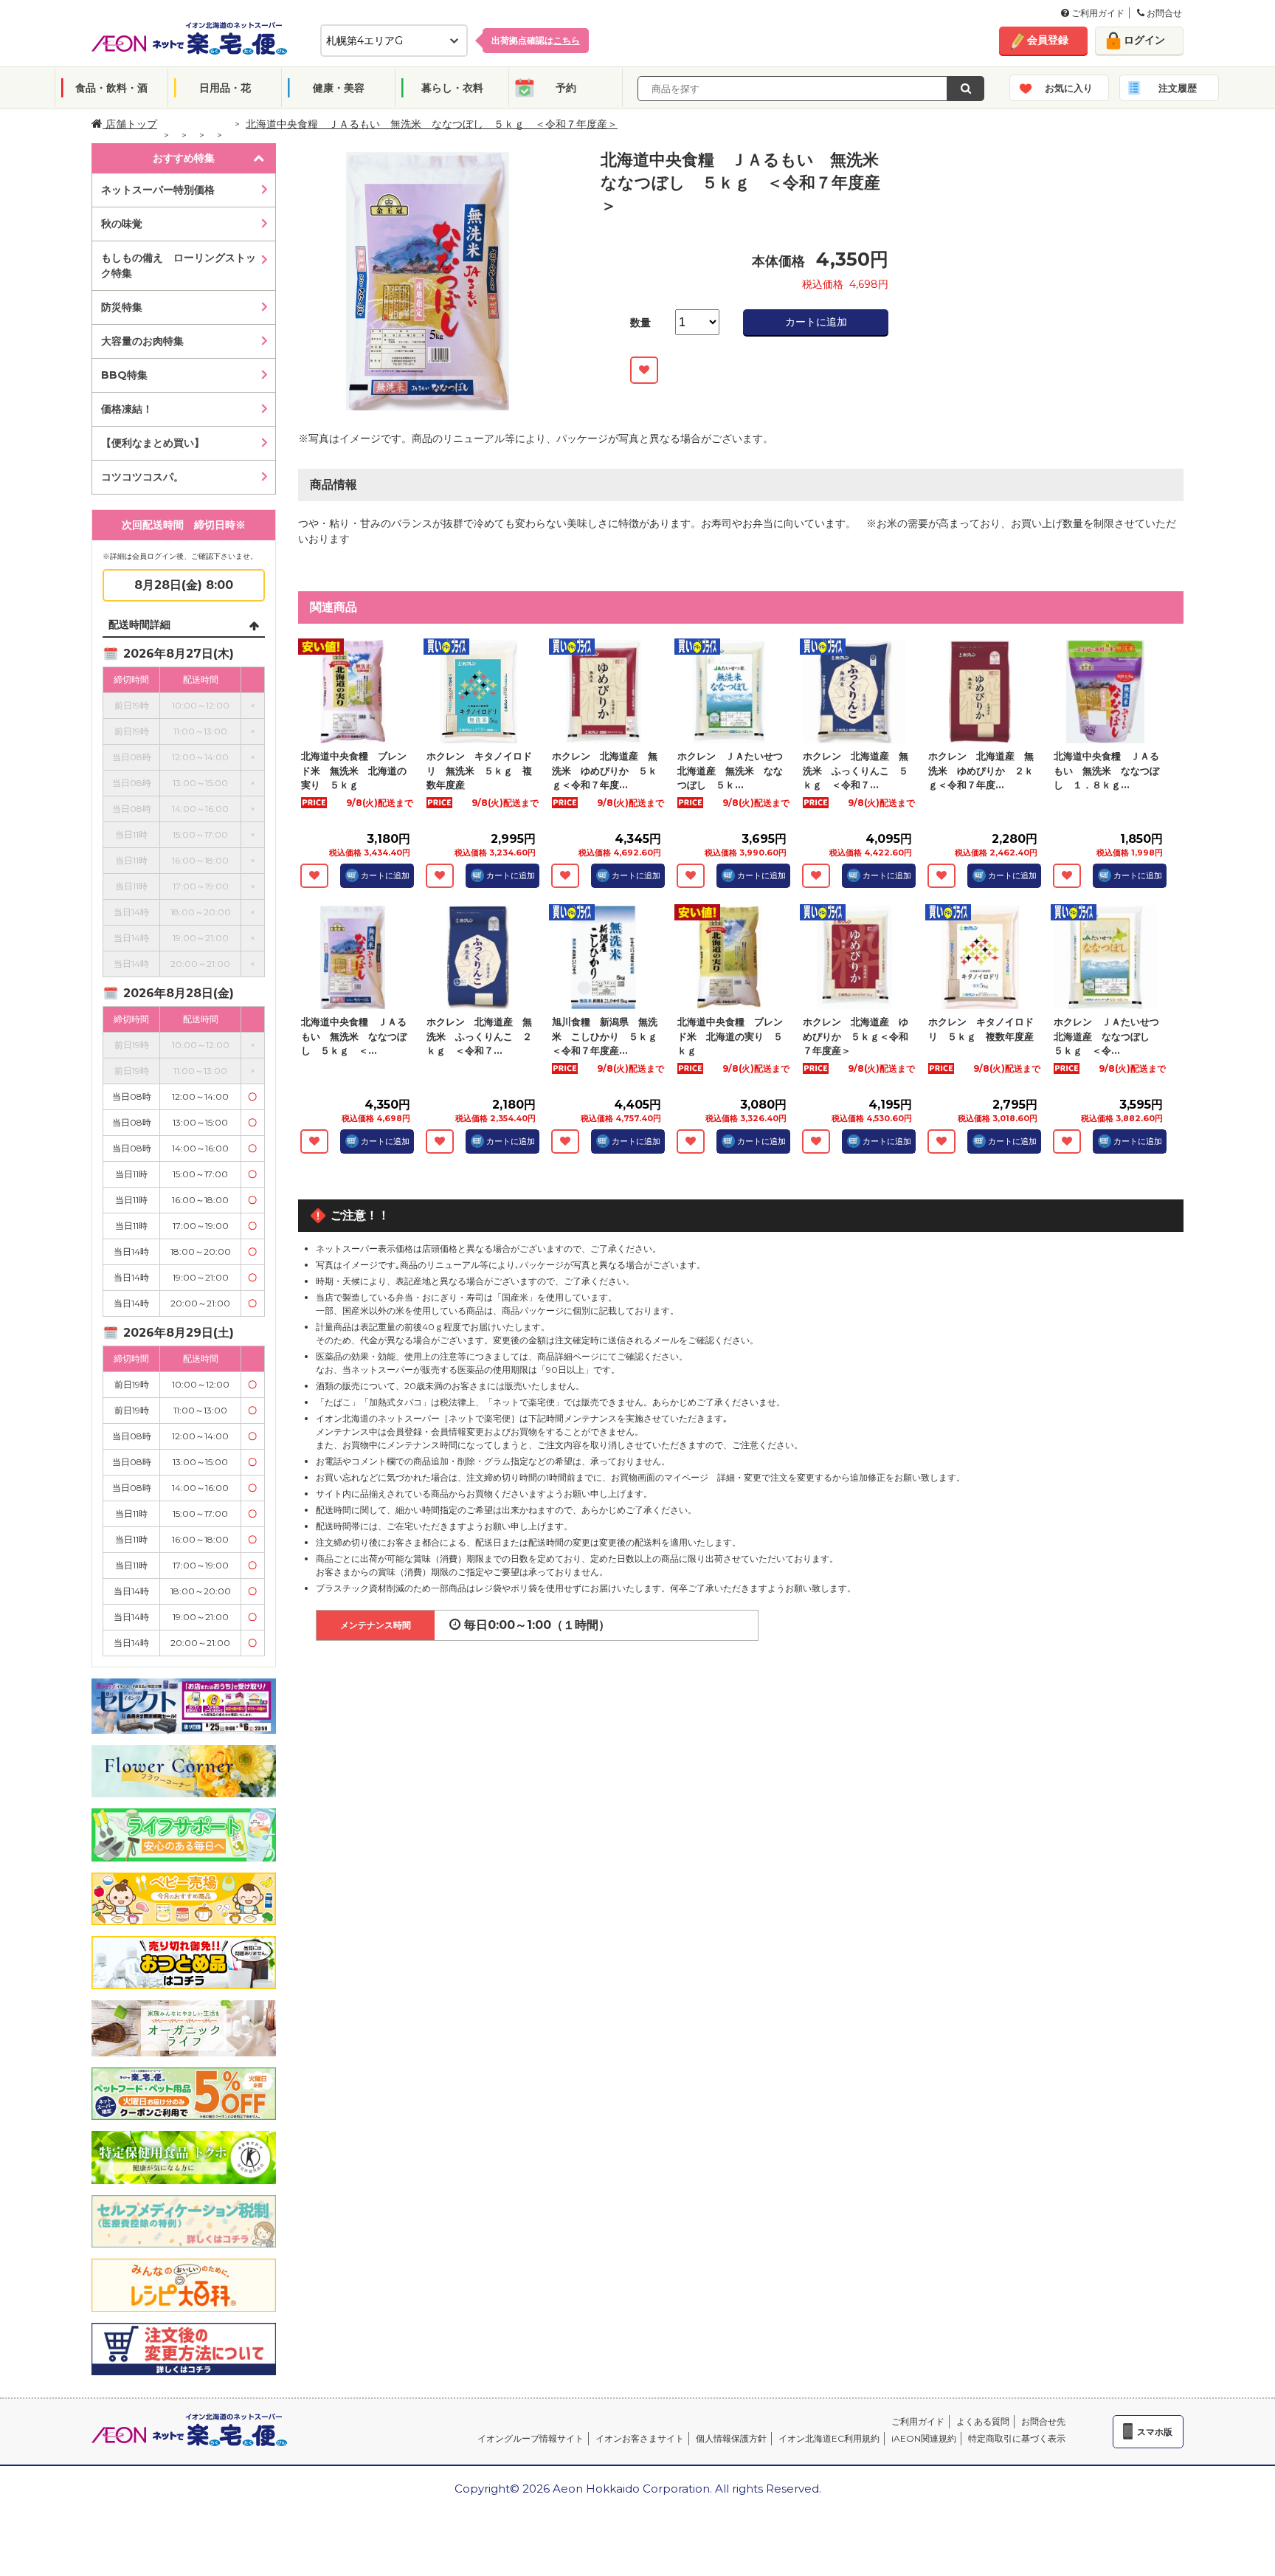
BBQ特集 (124, 375)
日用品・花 (225, 88)
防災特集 (122, 307)
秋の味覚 (122, 224)
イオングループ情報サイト (531, 2438)
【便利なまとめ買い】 (153, 443)
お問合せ (1163, 13)
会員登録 (1048, 40)
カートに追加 (816, 322)
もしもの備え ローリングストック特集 (179, 265)
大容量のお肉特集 (142, 341)
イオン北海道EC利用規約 (829, 2438)
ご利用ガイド (1097, 13)
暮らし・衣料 (452, 88)
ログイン (1144, 40)
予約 (566, 88)
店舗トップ (130, 124)
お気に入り (1069, 88)
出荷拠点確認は (536, 40)
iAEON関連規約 (924, 2438)
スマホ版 (1155, 2432)
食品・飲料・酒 (111, 88)
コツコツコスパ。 (142, 477)
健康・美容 (339, 88)
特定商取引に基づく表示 (1017, 2438)
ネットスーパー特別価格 (158, 190)
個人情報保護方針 (731, 2438)
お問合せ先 (1043, 2421)
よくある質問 (983, 2421)
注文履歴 (1178, 88)
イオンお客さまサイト (640, 2438)
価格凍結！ (127, 409)
